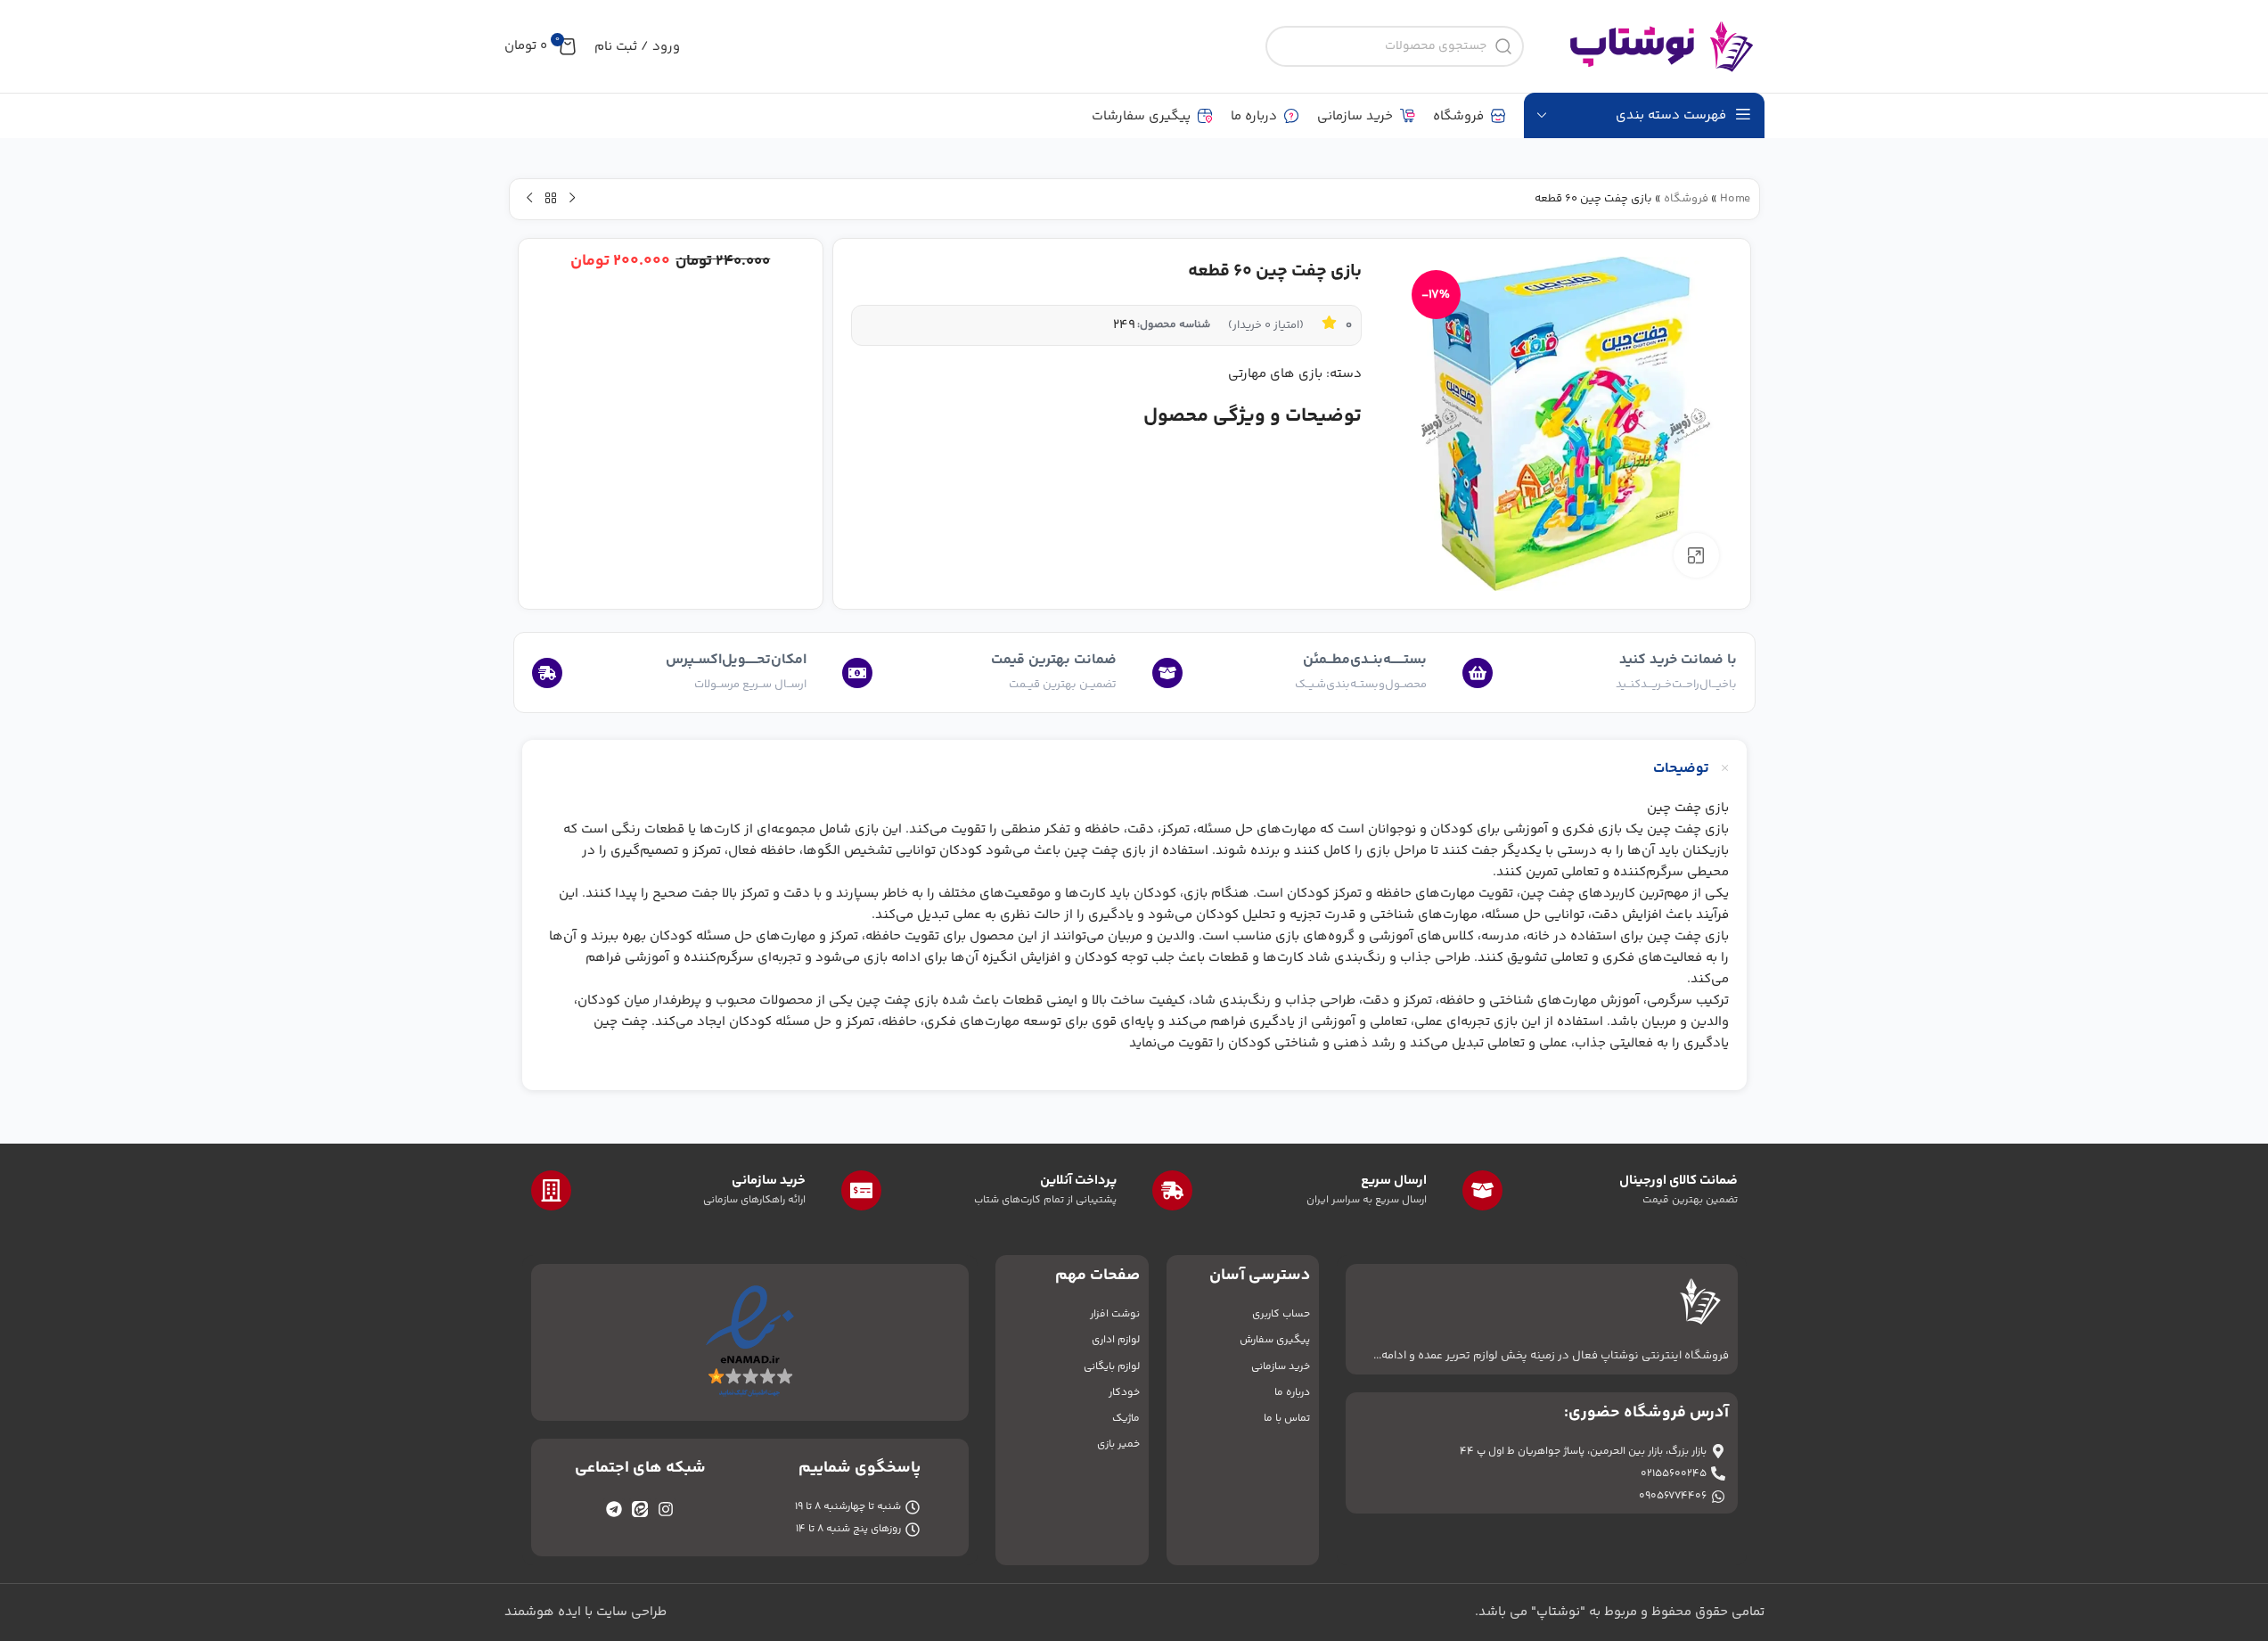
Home (1735, 199)
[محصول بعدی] (529, 199)
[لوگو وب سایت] (1653, 46)
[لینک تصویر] (750, 1343)
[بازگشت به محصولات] (551, 199)
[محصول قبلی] (572, 199)
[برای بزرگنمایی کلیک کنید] (1696, 555)
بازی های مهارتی (1275, 374)
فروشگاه (1686, 199)
